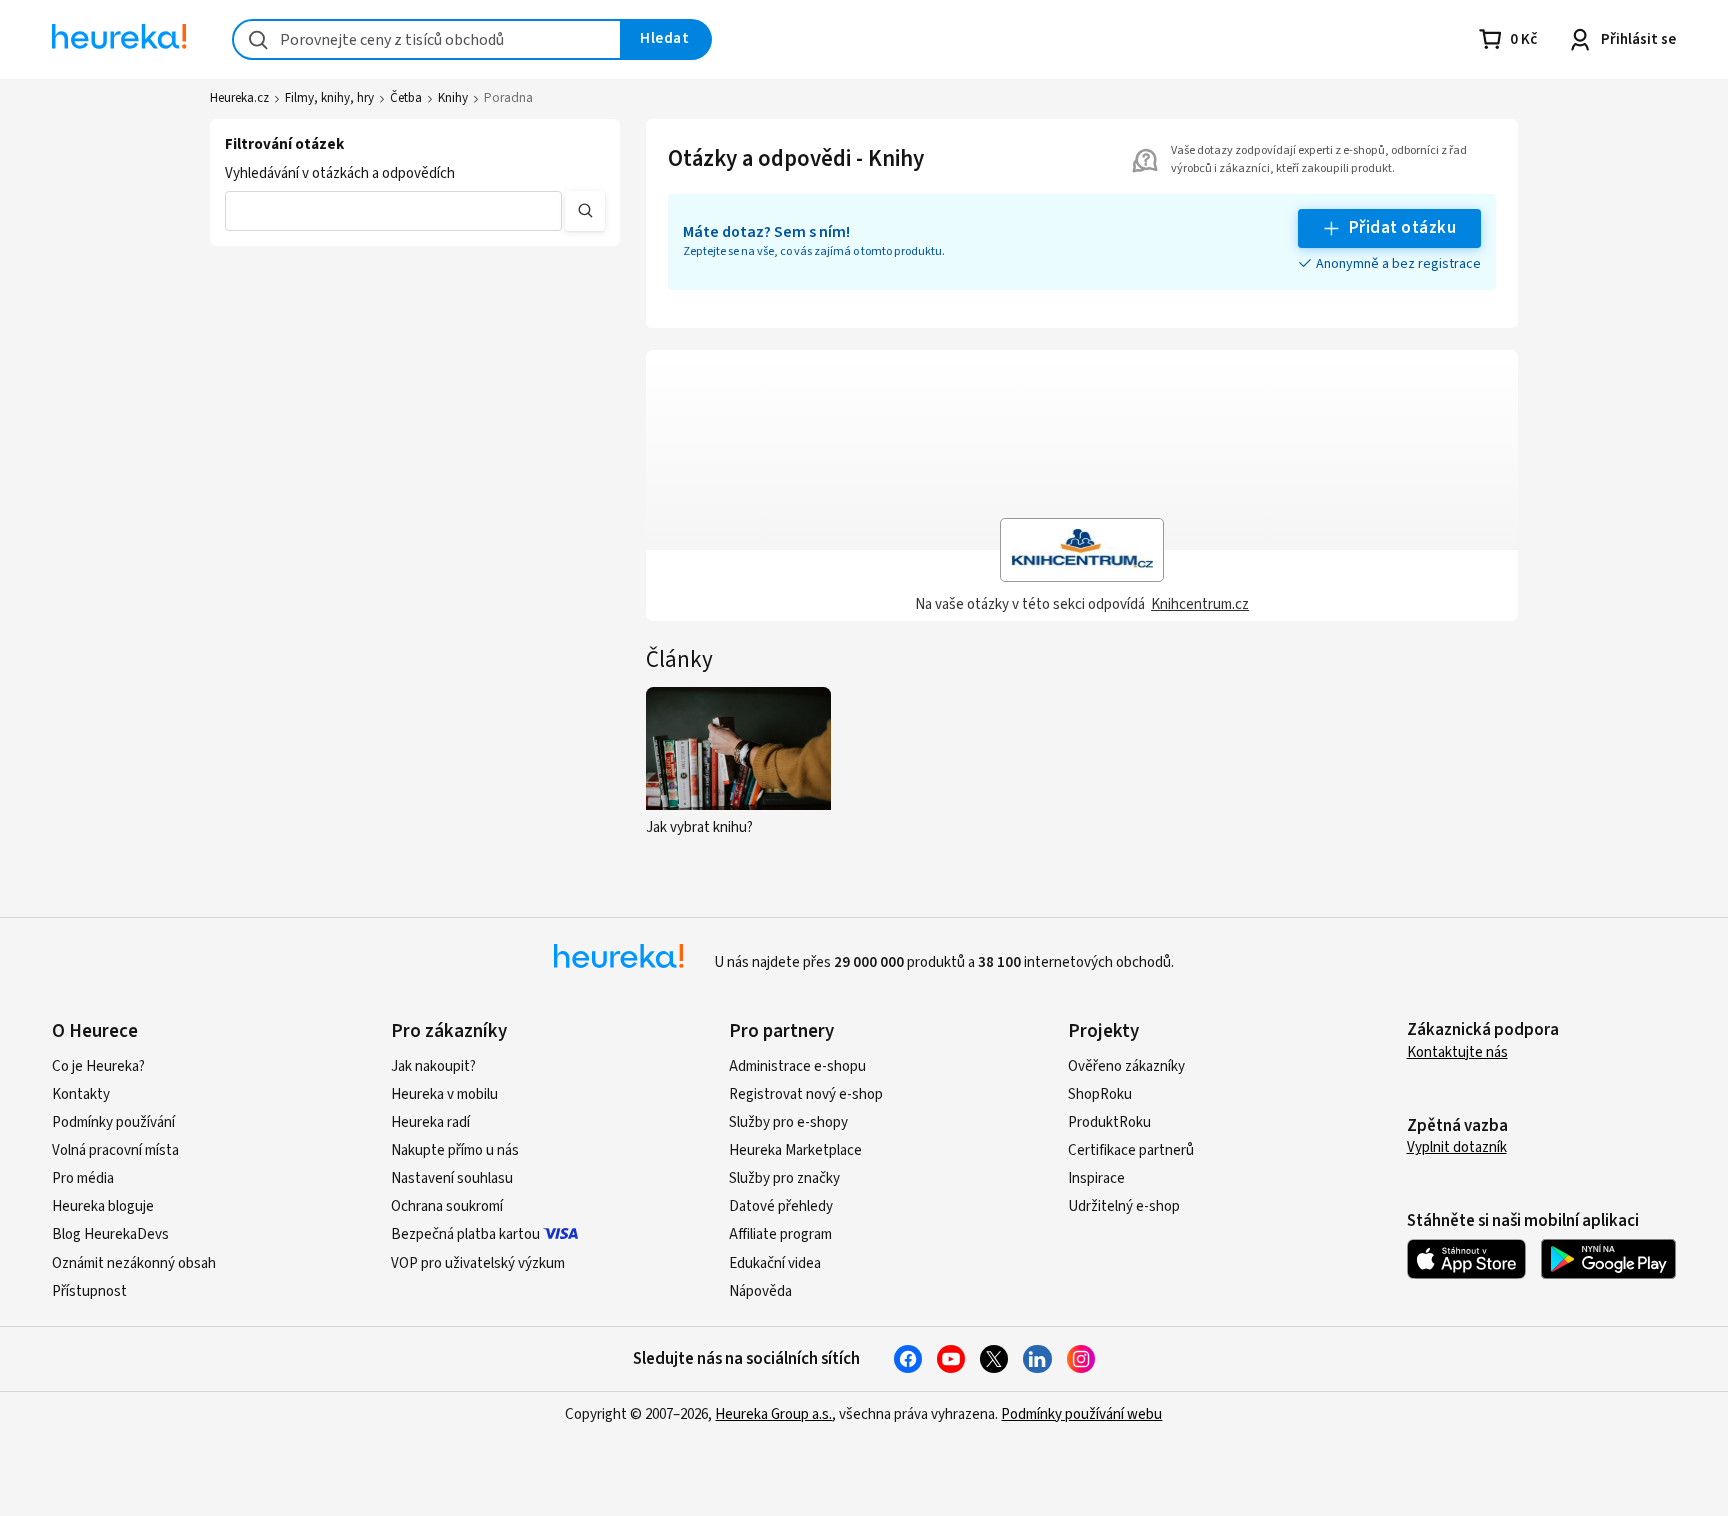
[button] (393, 211)
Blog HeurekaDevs (110, 1234)
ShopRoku (1100, 1094)
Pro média (83, 1178)
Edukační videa (775, 1263)
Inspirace (1096, 1178)
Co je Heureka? (98, 1066)
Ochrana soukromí (447, 1206)
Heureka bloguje (103, 1206)
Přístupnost (89, 1291)
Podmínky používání (113, 1122)
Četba (406, 98)
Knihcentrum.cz (1200, 604)
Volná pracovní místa (115, 1150)
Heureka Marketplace (795, 1150)
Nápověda (760, 1291)
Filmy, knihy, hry (329, 98)
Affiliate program (780, 1234)
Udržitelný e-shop (1124, 1206)
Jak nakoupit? (433, 1066)
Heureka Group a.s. (773, 1414)
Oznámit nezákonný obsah (134, 1263)
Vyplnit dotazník (1457, 1147)
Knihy (453, 98)
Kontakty (81, 1094)
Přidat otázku (1402, 228)
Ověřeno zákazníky (1126, 1066)
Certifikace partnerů (1131, 1150)
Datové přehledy (781, 1206)
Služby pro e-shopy (788, 1122)
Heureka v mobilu (444, 1094)
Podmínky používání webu (1081, 1414)
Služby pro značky (784, 1178)
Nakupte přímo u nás (455, 1150)
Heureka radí (430, 1122)
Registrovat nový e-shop (806, 1094)
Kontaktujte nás (1457, 1052)
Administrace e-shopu (797, 1066)
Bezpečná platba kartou (465, 1234)
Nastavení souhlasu (452, 1178)
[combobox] (427, 39)
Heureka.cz (239, 98)
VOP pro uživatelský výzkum (478, 1263)
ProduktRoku (1109, 1122)
